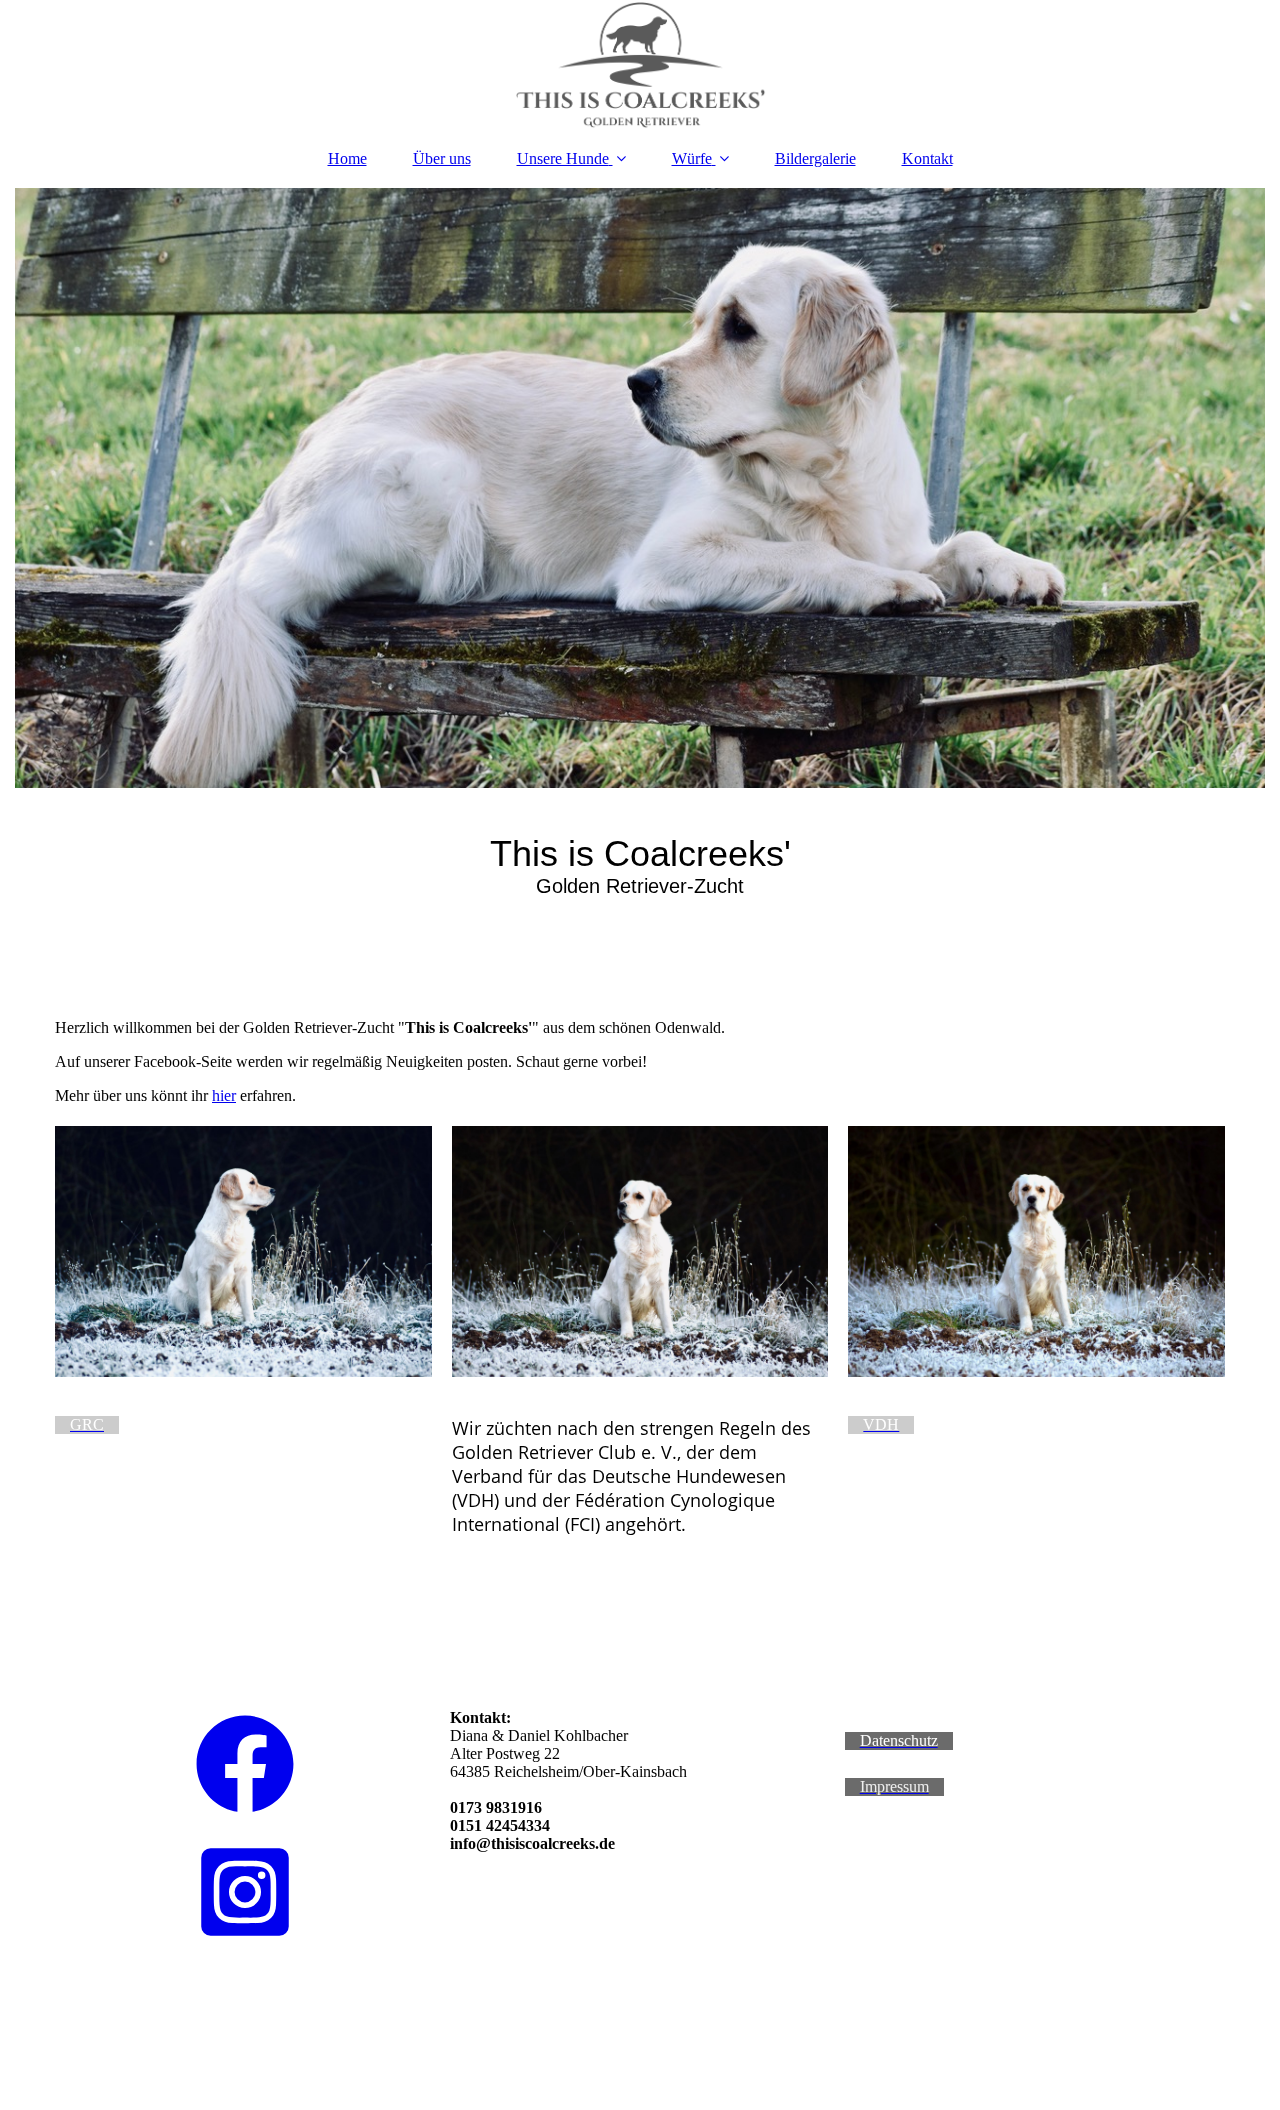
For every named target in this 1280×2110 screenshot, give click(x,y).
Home (347, 158)
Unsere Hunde (563, 158)
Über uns (442, 158)
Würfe (692, 158)
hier (224, 1095)
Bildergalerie (815, 158)
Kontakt (927, 158)
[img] (640, 65)
